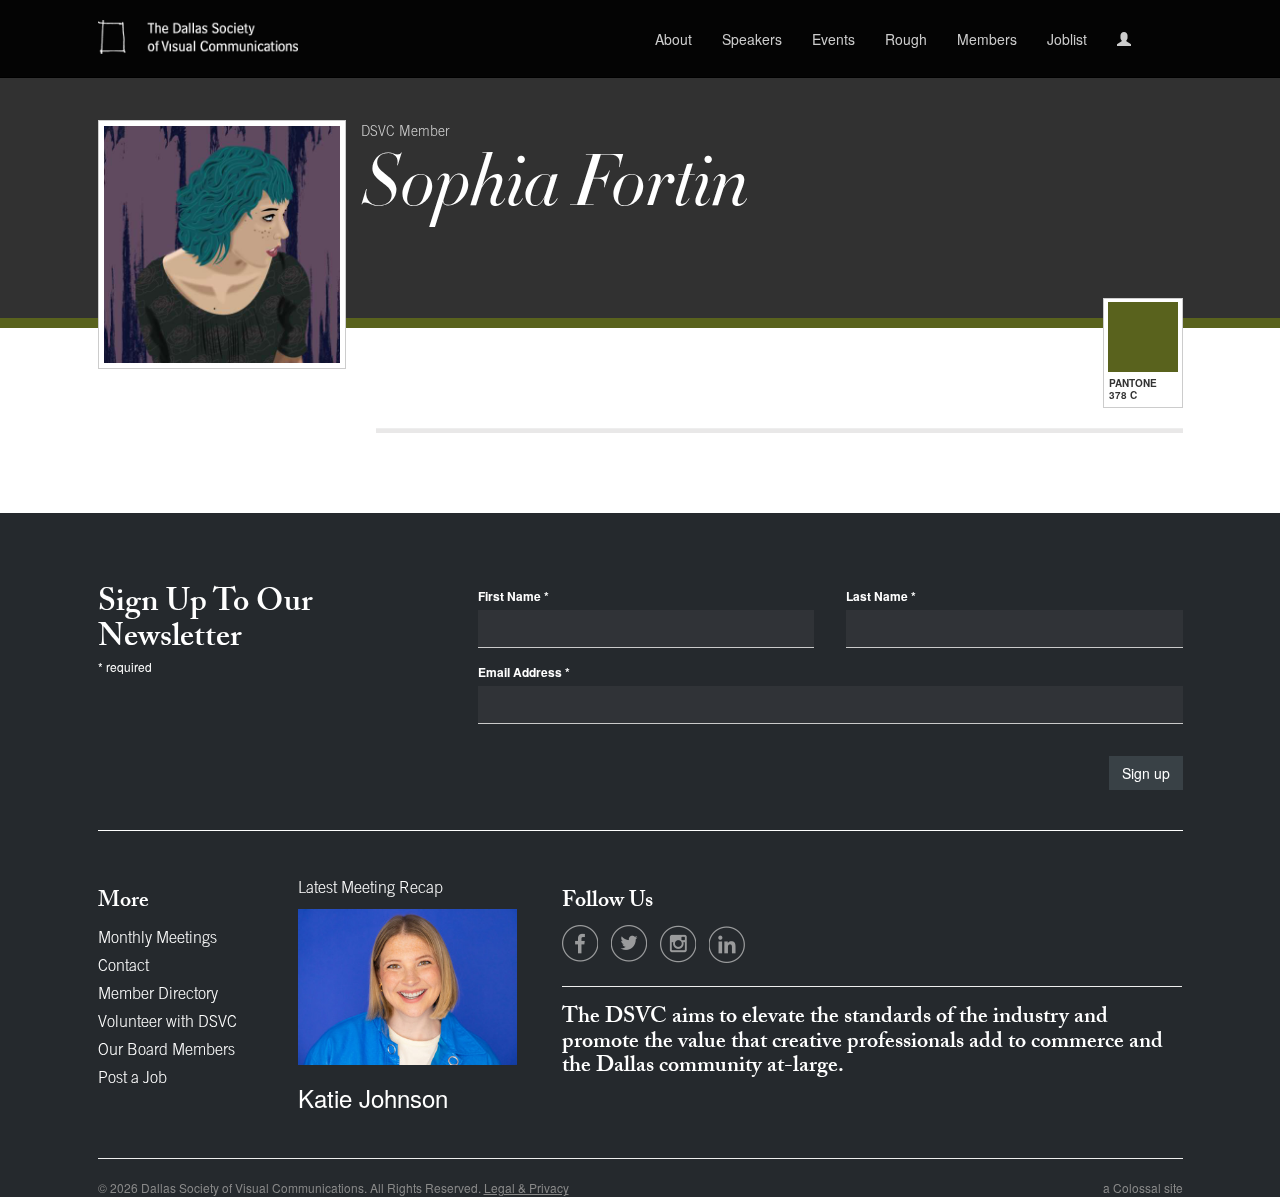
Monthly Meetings (157, 939)
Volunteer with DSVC (167, 1023)
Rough (906, 39)
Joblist (1067, 39)
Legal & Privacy (526, 1187)
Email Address (524, 672)
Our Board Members (166, 1051)
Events (833, 39)
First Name (513, 596)
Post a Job (132, 1079)
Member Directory (158, 995)
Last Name (881, 596)
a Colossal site (1143, 1187)
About (673, 39)
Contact (123, 967)
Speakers (752, 39)
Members (987, 39)
